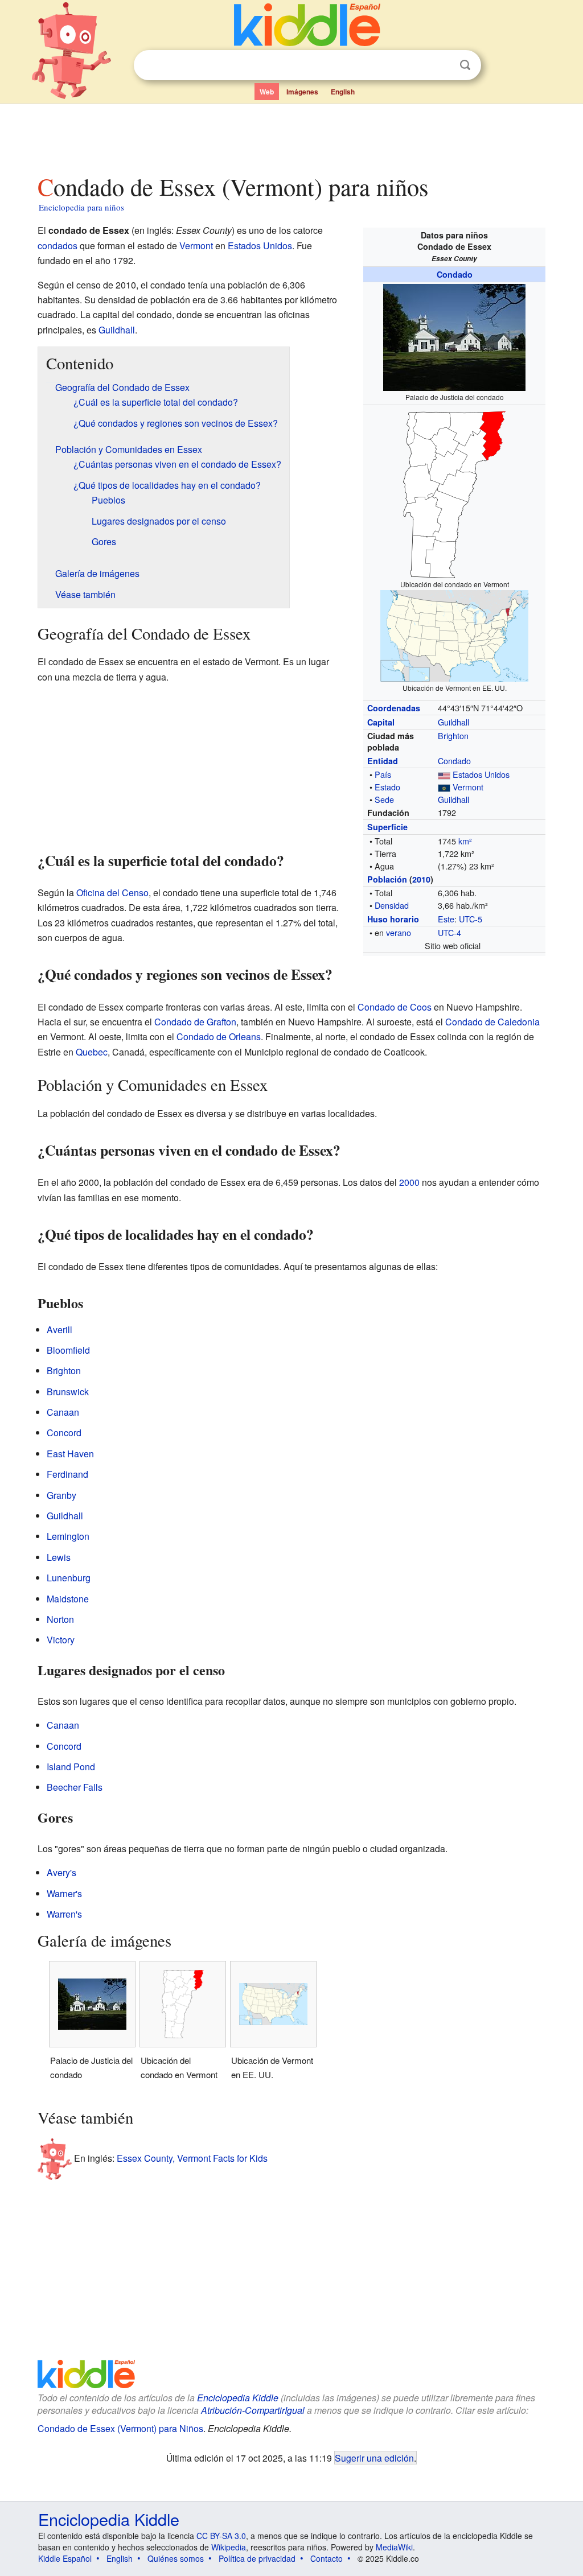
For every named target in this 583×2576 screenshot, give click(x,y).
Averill (59, 1330)
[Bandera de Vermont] (444, 787)
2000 (409, 1182)
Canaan (63, 1412)
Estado (387, 787)
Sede (384, 799)
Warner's (64, 1893)
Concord (64, 1433)
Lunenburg (69, 1578)
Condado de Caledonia (492, 1022)
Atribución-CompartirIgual (253, 2410)
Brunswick (68, 1392)
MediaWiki (394, 2547)
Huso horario (393, 919)
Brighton (453, 735)
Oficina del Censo (112, 893)
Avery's (61, 1872)
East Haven (70, 1454)
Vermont (468, 787)
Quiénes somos (176, 2558)
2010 (421, 879)
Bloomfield (68, 1350)
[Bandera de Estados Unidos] (444, 774)
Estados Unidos (481, 774)
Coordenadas (394, 708)
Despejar (442, 65)
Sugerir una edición (374, 2458)
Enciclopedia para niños (81, 207)
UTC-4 (449, 932)
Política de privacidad (257, 2558)
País (383, 774)
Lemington (68, 1536)
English (343, 92)
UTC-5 (471, 919)
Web (267, 92)
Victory (61, 1640)
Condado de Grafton (195, 1022)
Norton (60, 1619)
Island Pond (71, 1767)
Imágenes (302, 92)
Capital (381, 722)
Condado (455, 274)
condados (58, 246)
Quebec (92, 1052)
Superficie (387, 827)
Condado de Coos (395, 1007)
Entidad (383, 761)
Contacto (327, 2558)
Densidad (392, 905)
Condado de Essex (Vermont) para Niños (120, 2428)
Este (446, 919)
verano (399, 932)
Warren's (64, 1914)
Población (387, 879)
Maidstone (68, 1599)
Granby (61, 1495)
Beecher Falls (75, 1787)
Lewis (59, 1557)
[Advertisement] (291, 136)
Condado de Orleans (219, 1036)
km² (465, 841)
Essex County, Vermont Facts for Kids (192, 2158)
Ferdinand (67, 1474)
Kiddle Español (65, 2558)
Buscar (465, 65)
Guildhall (453, 722)
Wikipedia (229, 2547)
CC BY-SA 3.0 (221, 2536)
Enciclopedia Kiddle (238, 2398)
